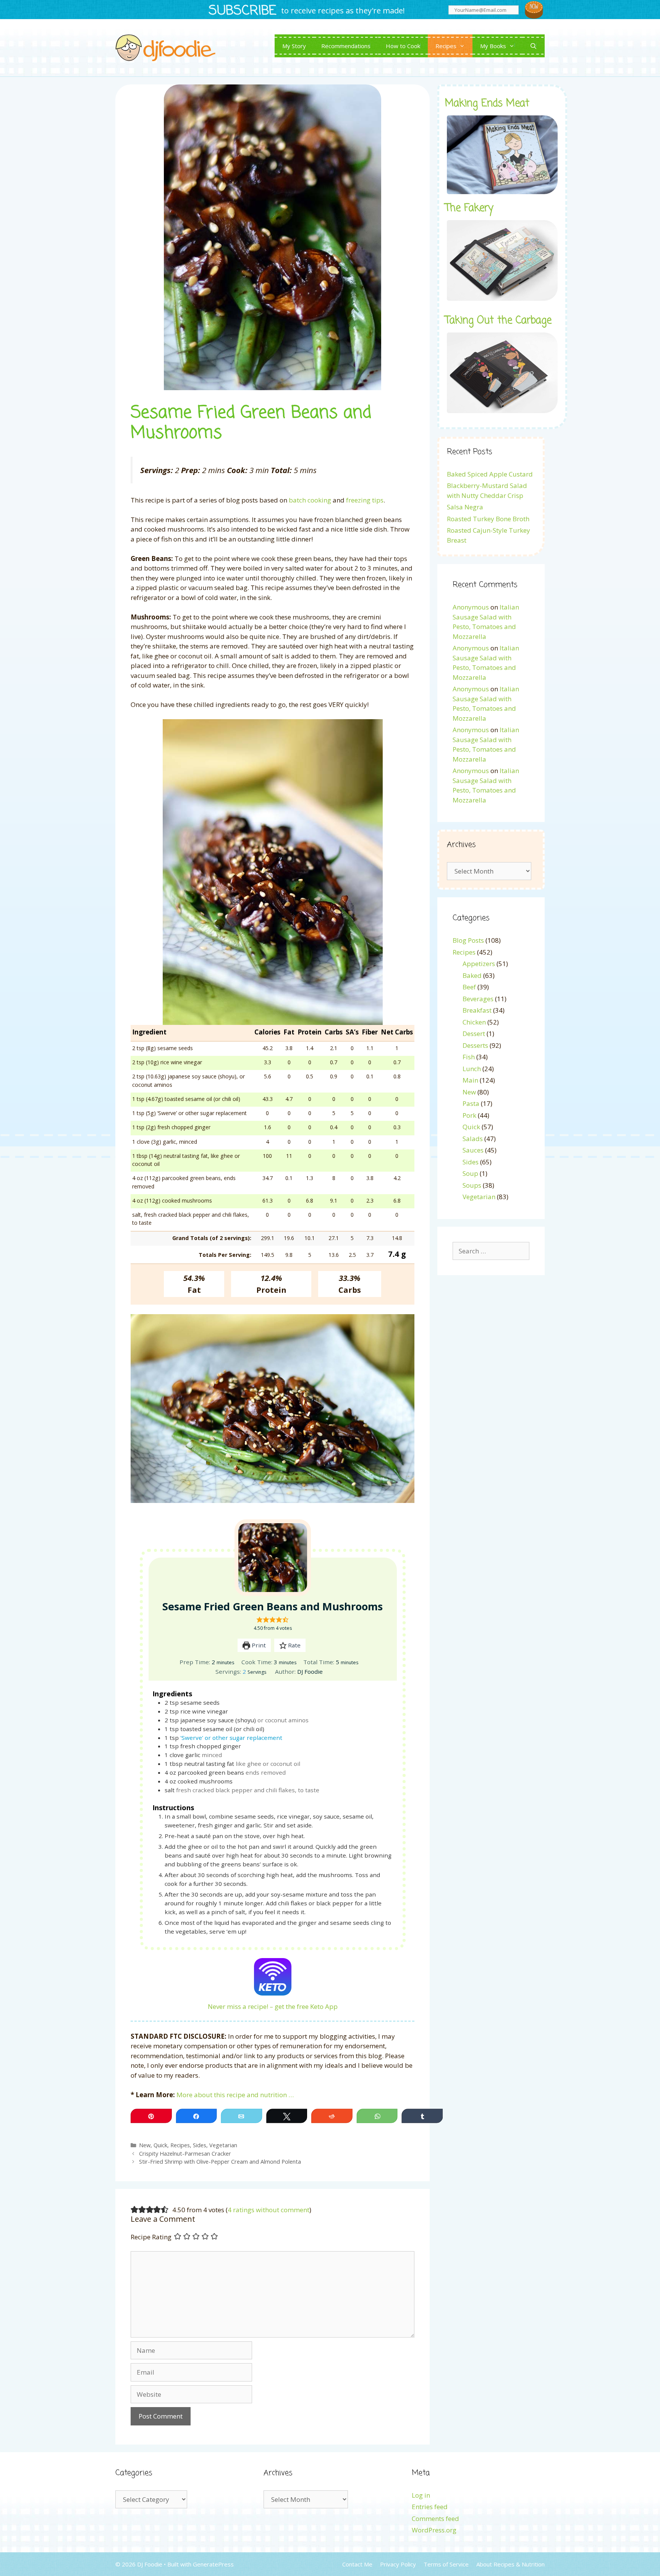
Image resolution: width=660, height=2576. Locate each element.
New (145, 2145)
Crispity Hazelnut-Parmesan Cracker (185, 2154)
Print (258, 1645)
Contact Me (357, 2564)
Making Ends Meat (487, 104)
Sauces (473, 1150)
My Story (294, 46)
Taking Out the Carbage (498, 321)
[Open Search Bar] (533, 46)
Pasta (471, 1103)
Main (470, 1080)
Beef (469, 987)
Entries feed (430, 2507)
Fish (469, 1057)
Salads (473, 1139)
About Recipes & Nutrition (510, 2564)
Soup (470, 1173)
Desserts (475, 1045)
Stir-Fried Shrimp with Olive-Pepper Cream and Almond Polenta (220, 2162)
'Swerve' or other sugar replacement (231, 1738)
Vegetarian (223, 2145)
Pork (469, 1115)
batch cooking (310, 500)
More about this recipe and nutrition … (235, 2095)
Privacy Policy (398, 2564)
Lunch (472, 1069)
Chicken (474, 1022)
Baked (472, 975)
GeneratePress (213, 2564)
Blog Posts (468, 940)
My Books (493, 46)
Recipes (446, 46)
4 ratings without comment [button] (269, 2210)
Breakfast (477, 1010)
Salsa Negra (465, 507)
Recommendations (346, 46)
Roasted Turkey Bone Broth (488, 519)
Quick (160, 2145)
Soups (472, 1185)
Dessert (474, 1033)
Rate (294, 1645)
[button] (260, 1620)
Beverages (478, 999)
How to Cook (403, 46)
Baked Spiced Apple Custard (490, 474)
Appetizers (479, 964)
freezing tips (365, 500)
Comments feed (435, 2518)
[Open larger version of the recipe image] (273, 1558)
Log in (421, 2495)
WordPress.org (434, 2530)
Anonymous (471, 607)
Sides (200, 2145)
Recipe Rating (151, 2237)
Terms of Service (446, 2564)
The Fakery (469, 208)
